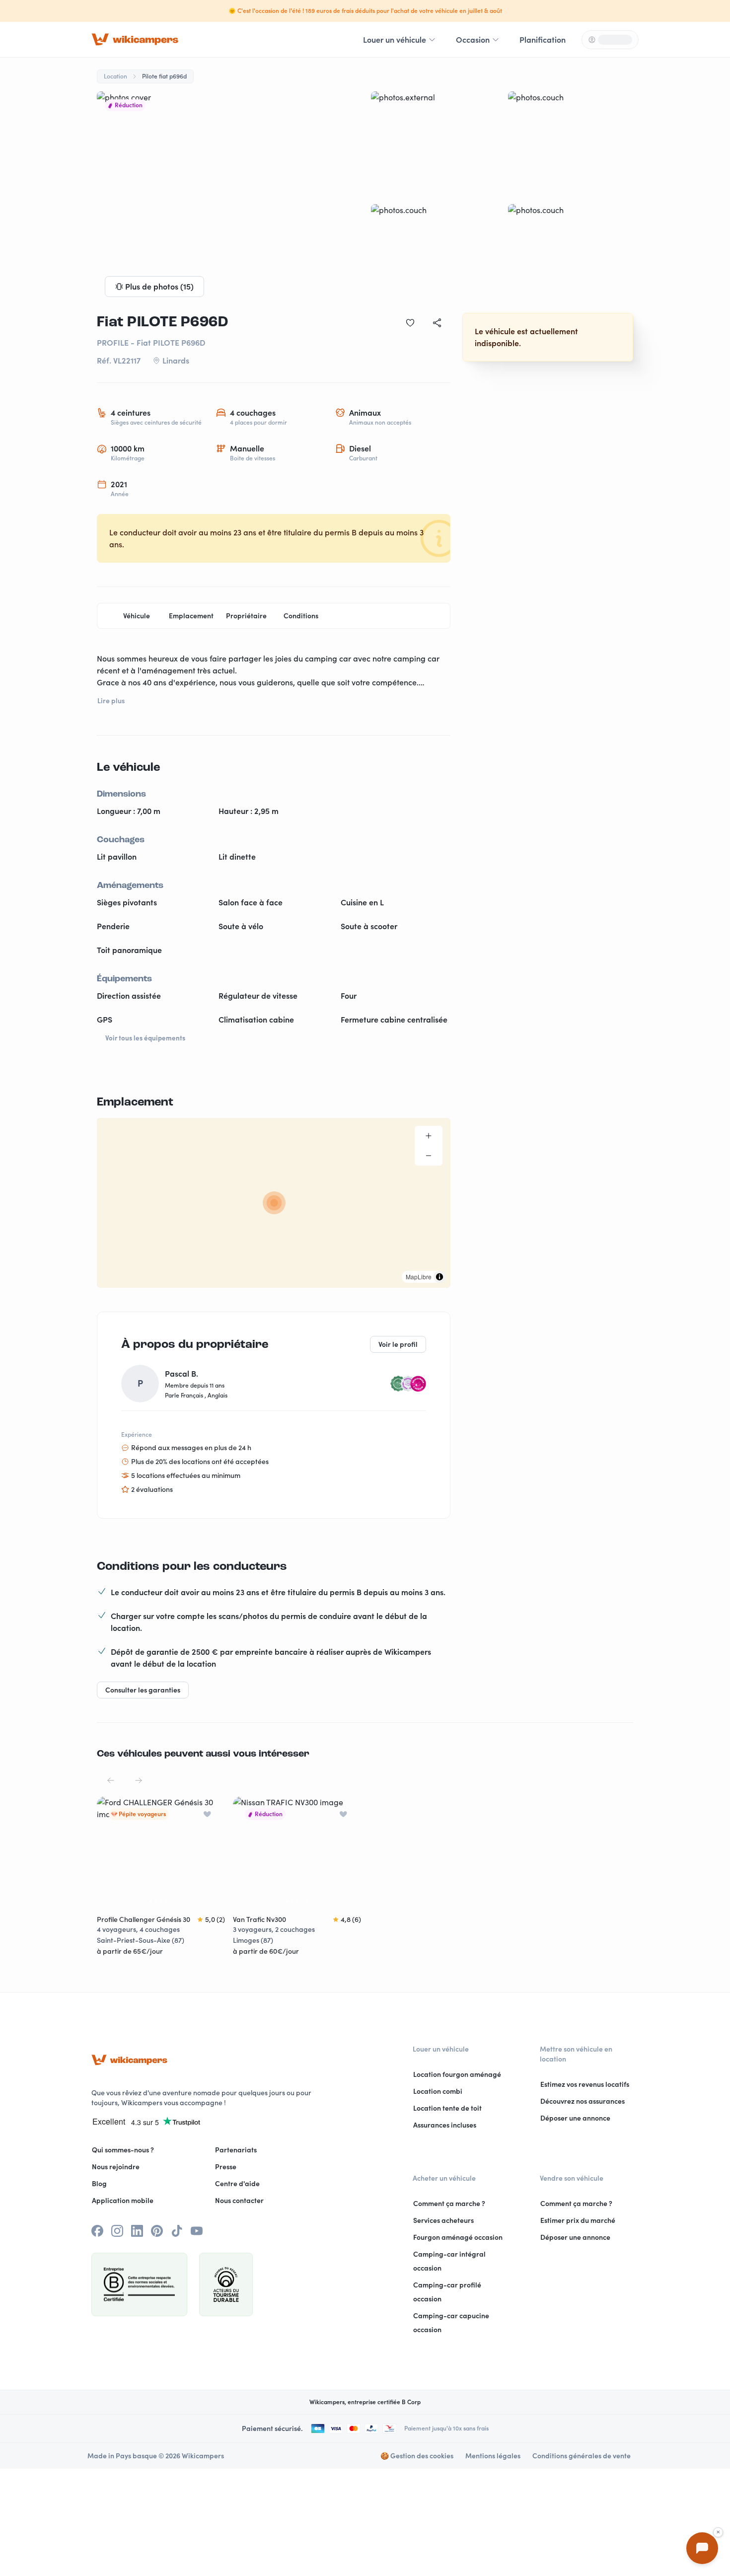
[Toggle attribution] (439, 1277)
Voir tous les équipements (145, 1038)
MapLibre (419, 1277)
